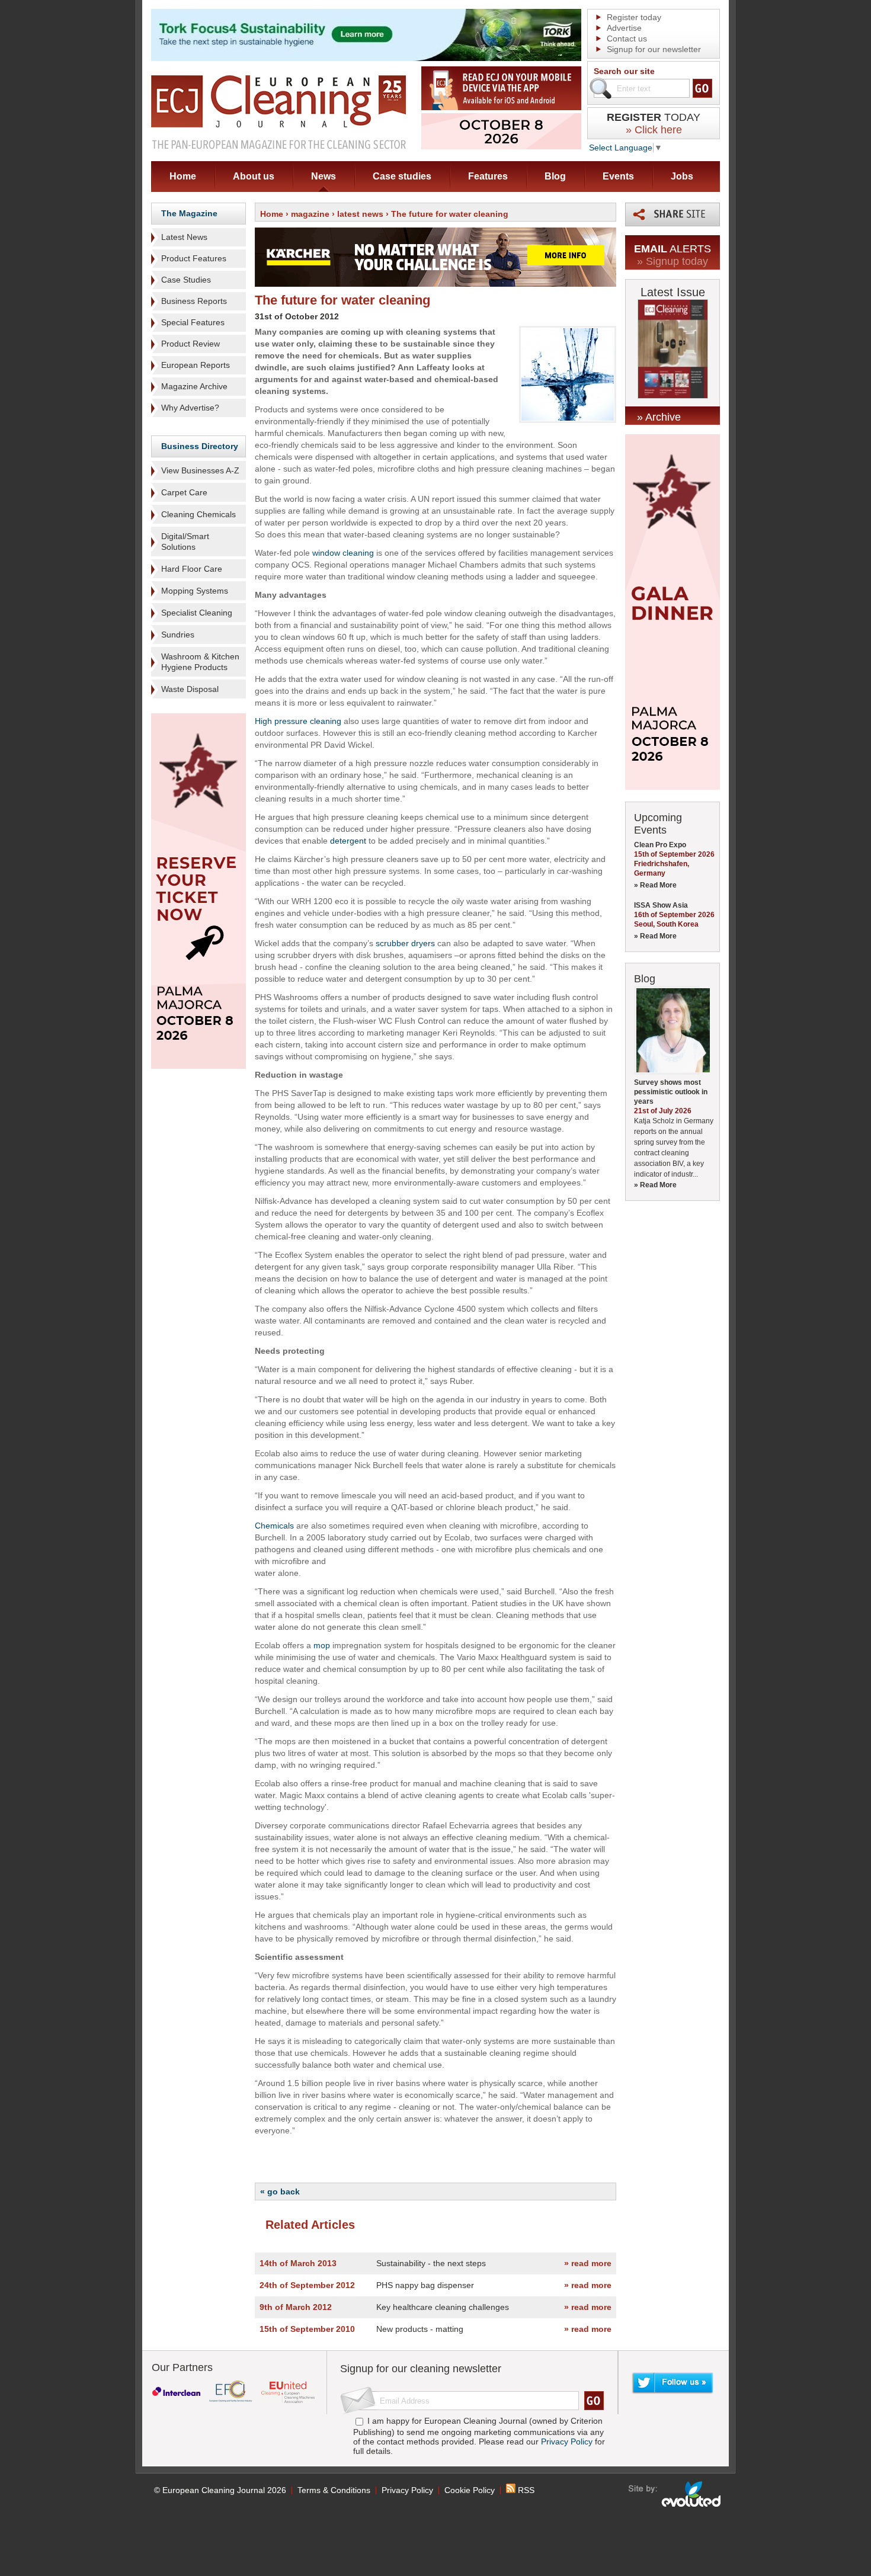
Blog (555, 176)
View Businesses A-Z (200, 470)
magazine (310, 214)
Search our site (624, 71)
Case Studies (186, 280)
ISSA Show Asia (661, 905)
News (324, 176)
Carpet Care (184, 492)
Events (618, 176)
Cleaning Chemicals (198, 514)
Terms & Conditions (334, 2490)
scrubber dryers (405, 943)
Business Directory (200, 446)
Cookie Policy (470, 2490)
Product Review (190, 344)
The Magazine (189, 213)
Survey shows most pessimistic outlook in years (671, 1092)
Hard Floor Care (192, 569)
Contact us (627, 39)
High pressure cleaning (298, 721)
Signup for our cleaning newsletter (421, 2369)
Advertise (624, 28)
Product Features (194, 258)
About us (254, 176)
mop (322, 1645)
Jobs (682, 176)
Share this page (673, 214)
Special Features (193, 322)
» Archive (659, 417)
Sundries (178, 635)
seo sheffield (675, 2494)
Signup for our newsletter (654, 49)
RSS (525, 2490)
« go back (280, 2191)
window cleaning (343, 553)
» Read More (655, 885)
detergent (348, 841)
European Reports (196, 365)
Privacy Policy (567, 2442)
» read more (588, 2263)
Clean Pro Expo (660, 845)
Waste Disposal (190, 689)
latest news (360, 214)
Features (488, 176)
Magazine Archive (194, 386)
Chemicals (274, 1526)
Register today (634, 17)
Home (183, 176)
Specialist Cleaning (197, 613)
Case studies (402, 176)
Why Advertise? (190, 408)
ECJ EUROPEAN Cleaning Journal (278, 112)
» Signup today (673, 261)
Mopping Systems (195, 591)
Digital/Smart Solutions (185, 542)
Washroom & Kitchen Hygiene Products (200, 662)
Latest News (184, 237)
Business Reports (194, 301)
